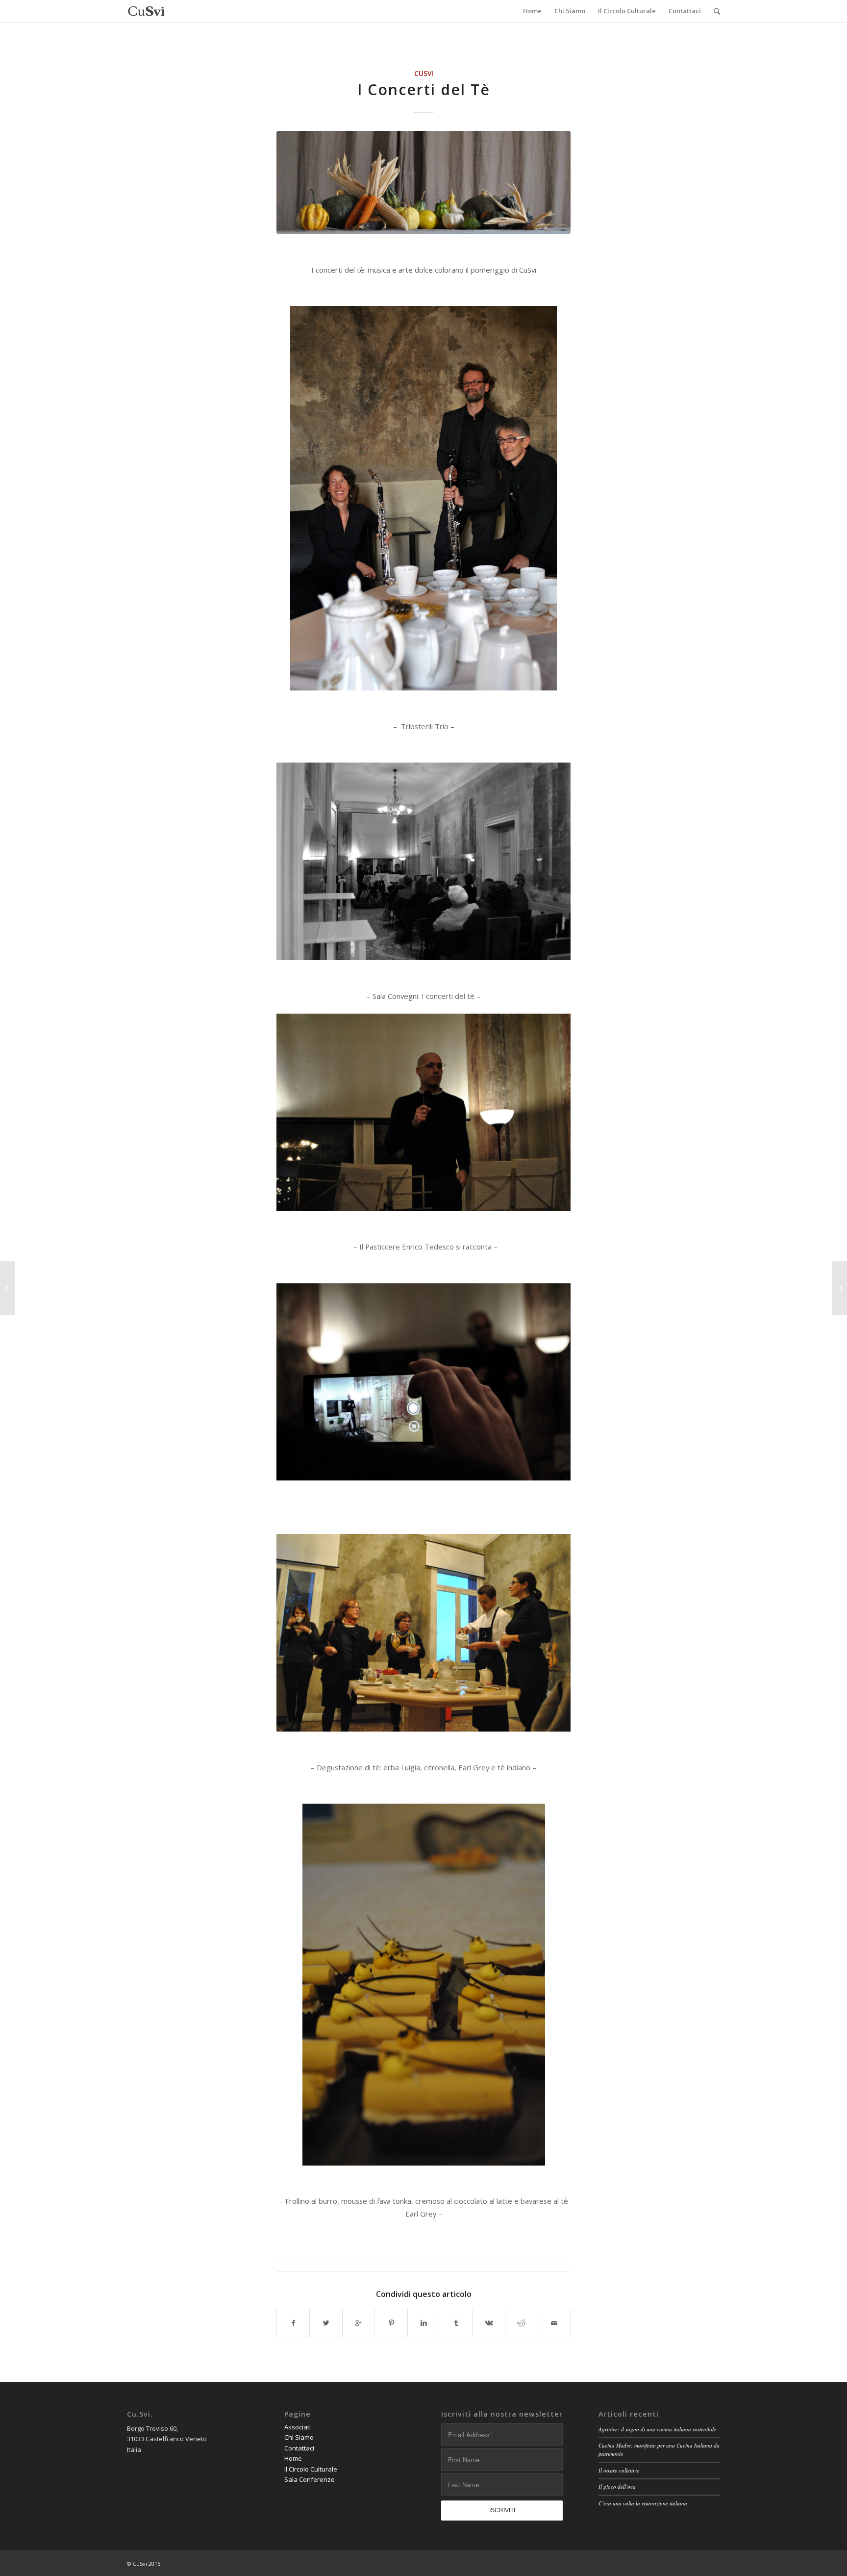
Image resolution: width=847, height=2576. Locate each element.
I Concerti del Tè (424, 89)
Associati (298, 2427)
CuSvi (424, 74)
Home (293, 2458)
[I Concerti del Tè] (423, 182)
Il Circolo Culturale (311, 2469)
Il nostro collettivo (619, 2470)
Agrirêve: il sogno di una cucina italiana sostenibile (657, 2429)
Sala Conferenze (310, 2479)
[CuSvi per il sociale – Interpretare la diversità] (839, 1288)
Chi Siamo (299, 2437)
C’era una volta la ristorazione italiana (643, 2503)
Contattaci (299, 2448)
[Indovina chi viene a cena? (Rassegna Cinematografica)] (8, 1288)
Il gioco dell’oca (617, 2487)
